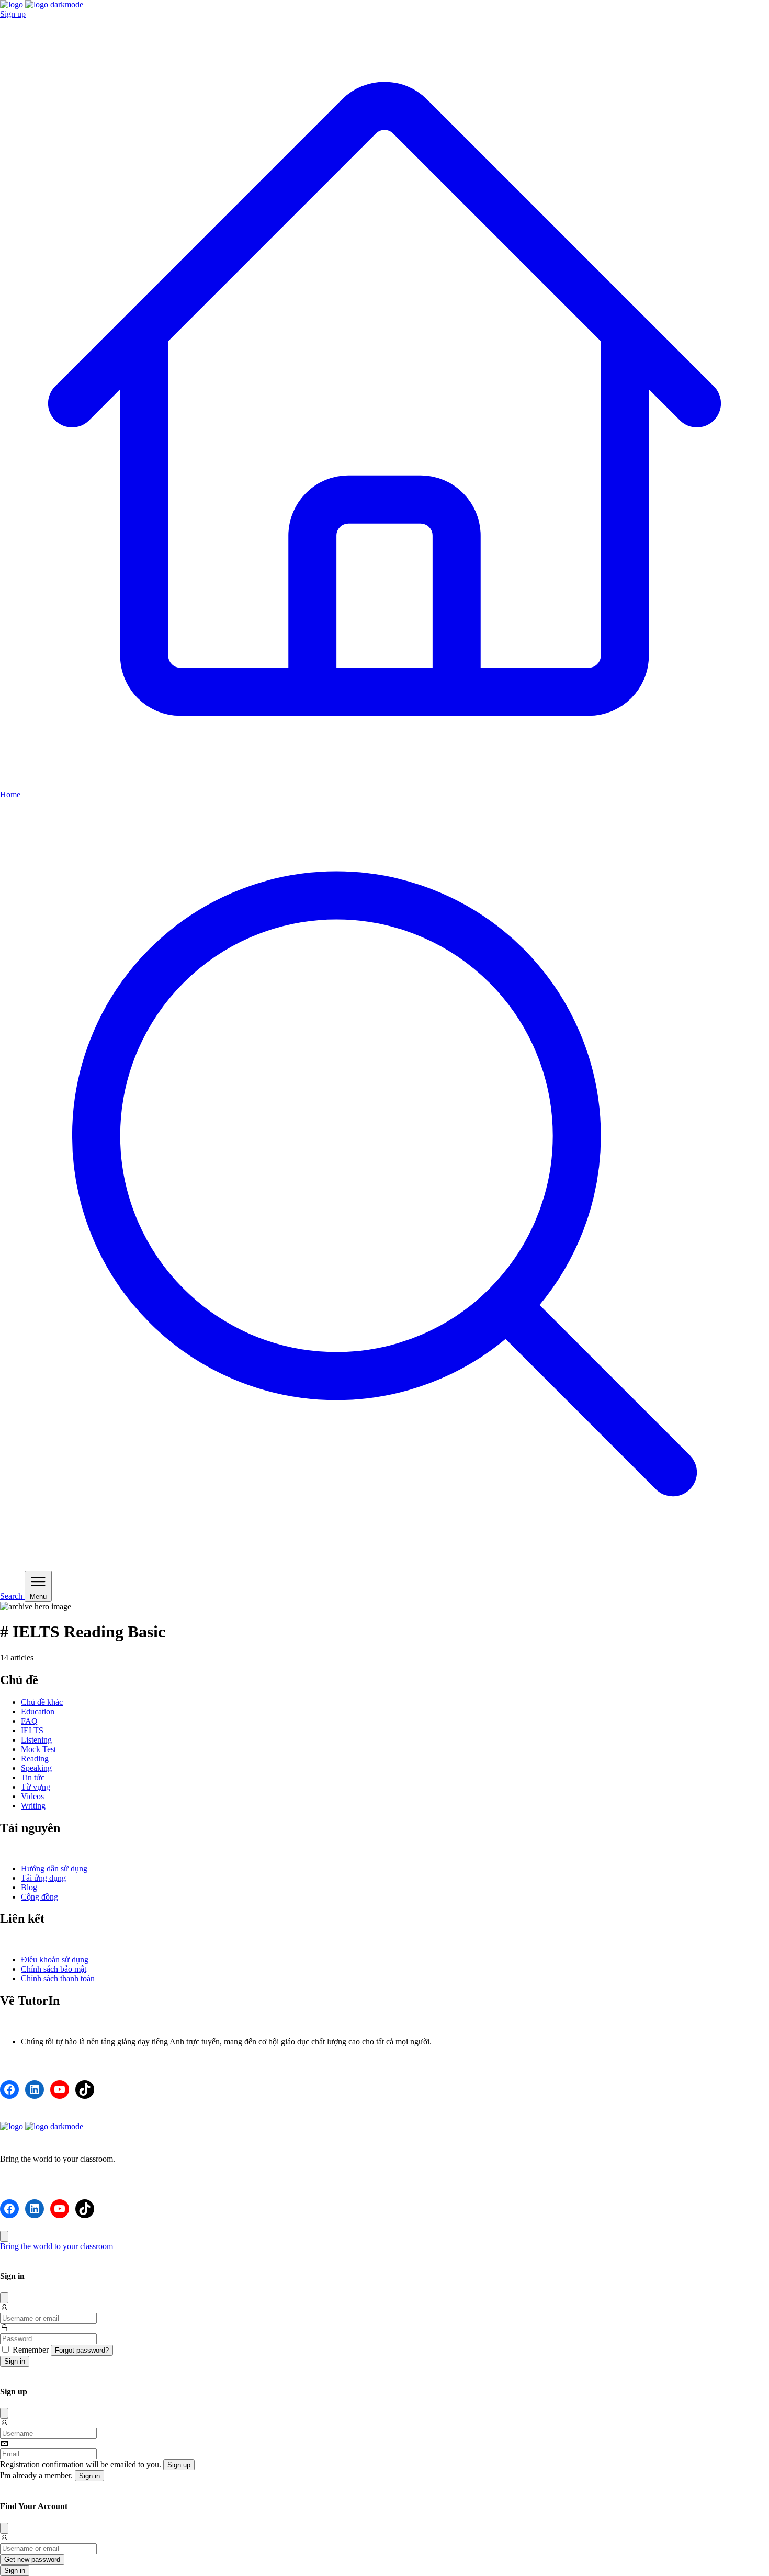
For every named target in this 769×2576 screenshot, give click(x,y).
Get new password (32, 2560)
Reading (35, 1759)
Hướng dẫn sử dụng (54, 1868)
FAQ (29, 1721)
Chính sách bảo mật (54, 1969)
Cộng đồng (39, 1897)
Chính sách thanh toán (58, 1978)
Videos (32, 1796)
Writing (33, 1806)
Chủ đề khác (42, 1702)
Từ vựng (36, 1787)
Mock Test (38, 1749)
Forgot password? (82, 2350)
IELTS (32, 1730)
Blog (29, 1887)
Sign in (15, 2361)
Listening (36, 1740)
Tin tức (33, 1777)
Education (38, 1711)
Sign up (13, 14)
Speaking (36, 1768)
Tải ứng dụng (43, 1878)
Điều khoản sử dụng (55, 1959)
